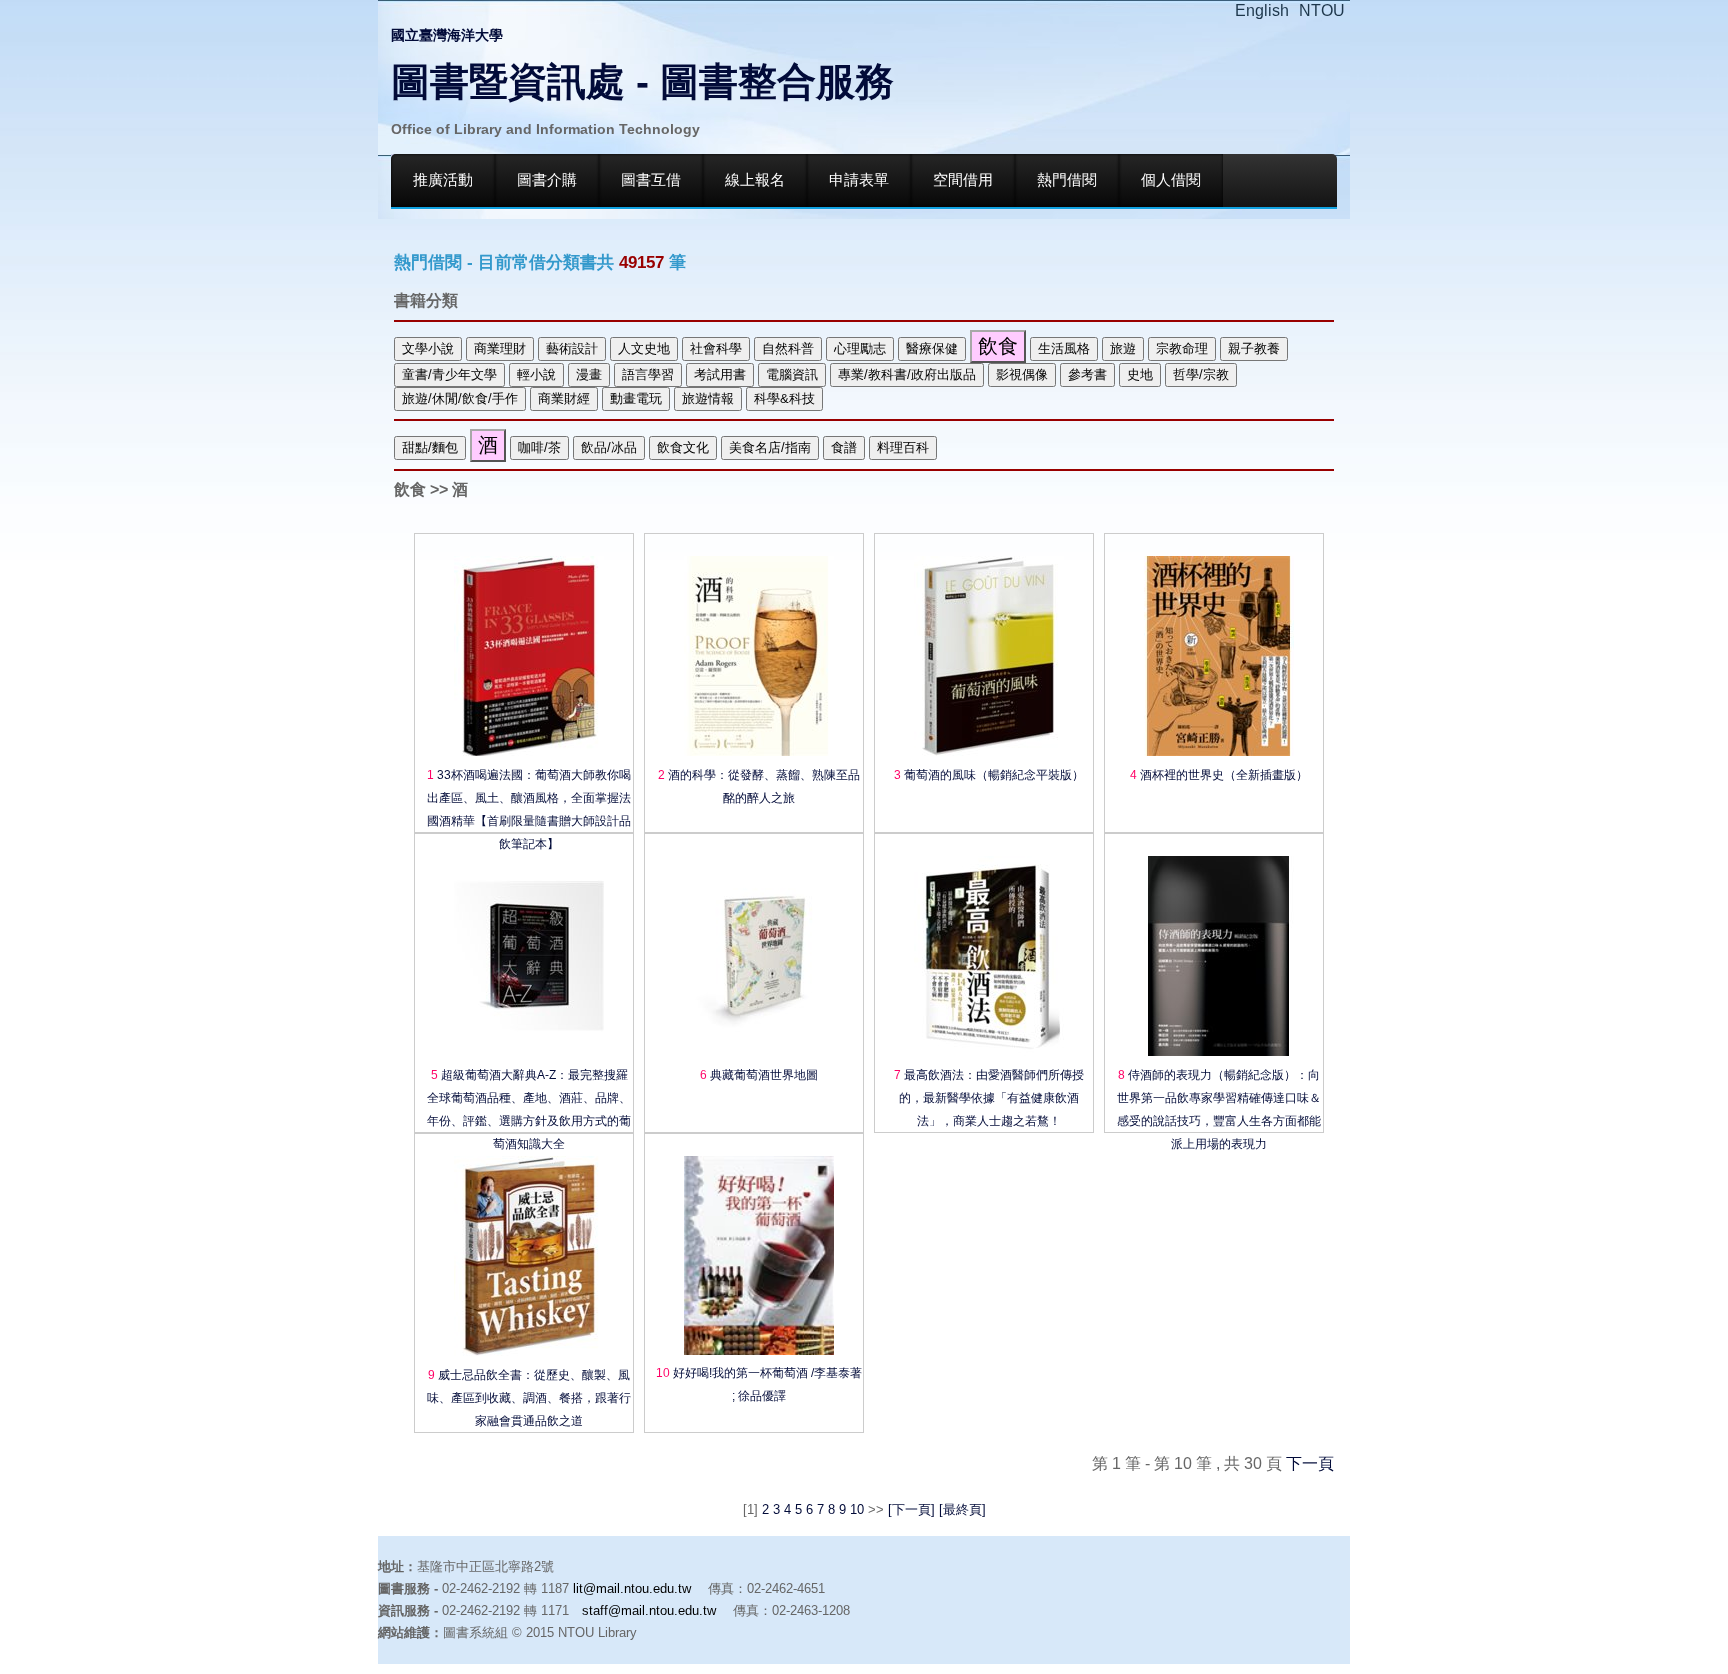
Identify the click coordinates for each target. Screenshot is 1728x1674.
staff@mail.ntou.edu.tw (649, 1610)
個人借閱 (1171, 180)
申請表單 (859, 180)
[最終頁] (960, 1509)
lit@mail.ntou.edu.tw (632, 1588)
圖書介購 (547, 180)
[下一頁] (911, 1509)
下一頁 (1310, 1463)
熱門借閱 (1067, 180)
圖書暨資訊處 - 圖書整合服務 (642, 81)
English (1262, 10)
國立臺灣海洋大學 (447, 35)
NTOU (1322, 10)
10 (857, 1509)
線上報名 (755, 180)
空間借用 (963, 180)
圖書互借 (651, 180)
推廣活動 (443, 180)
